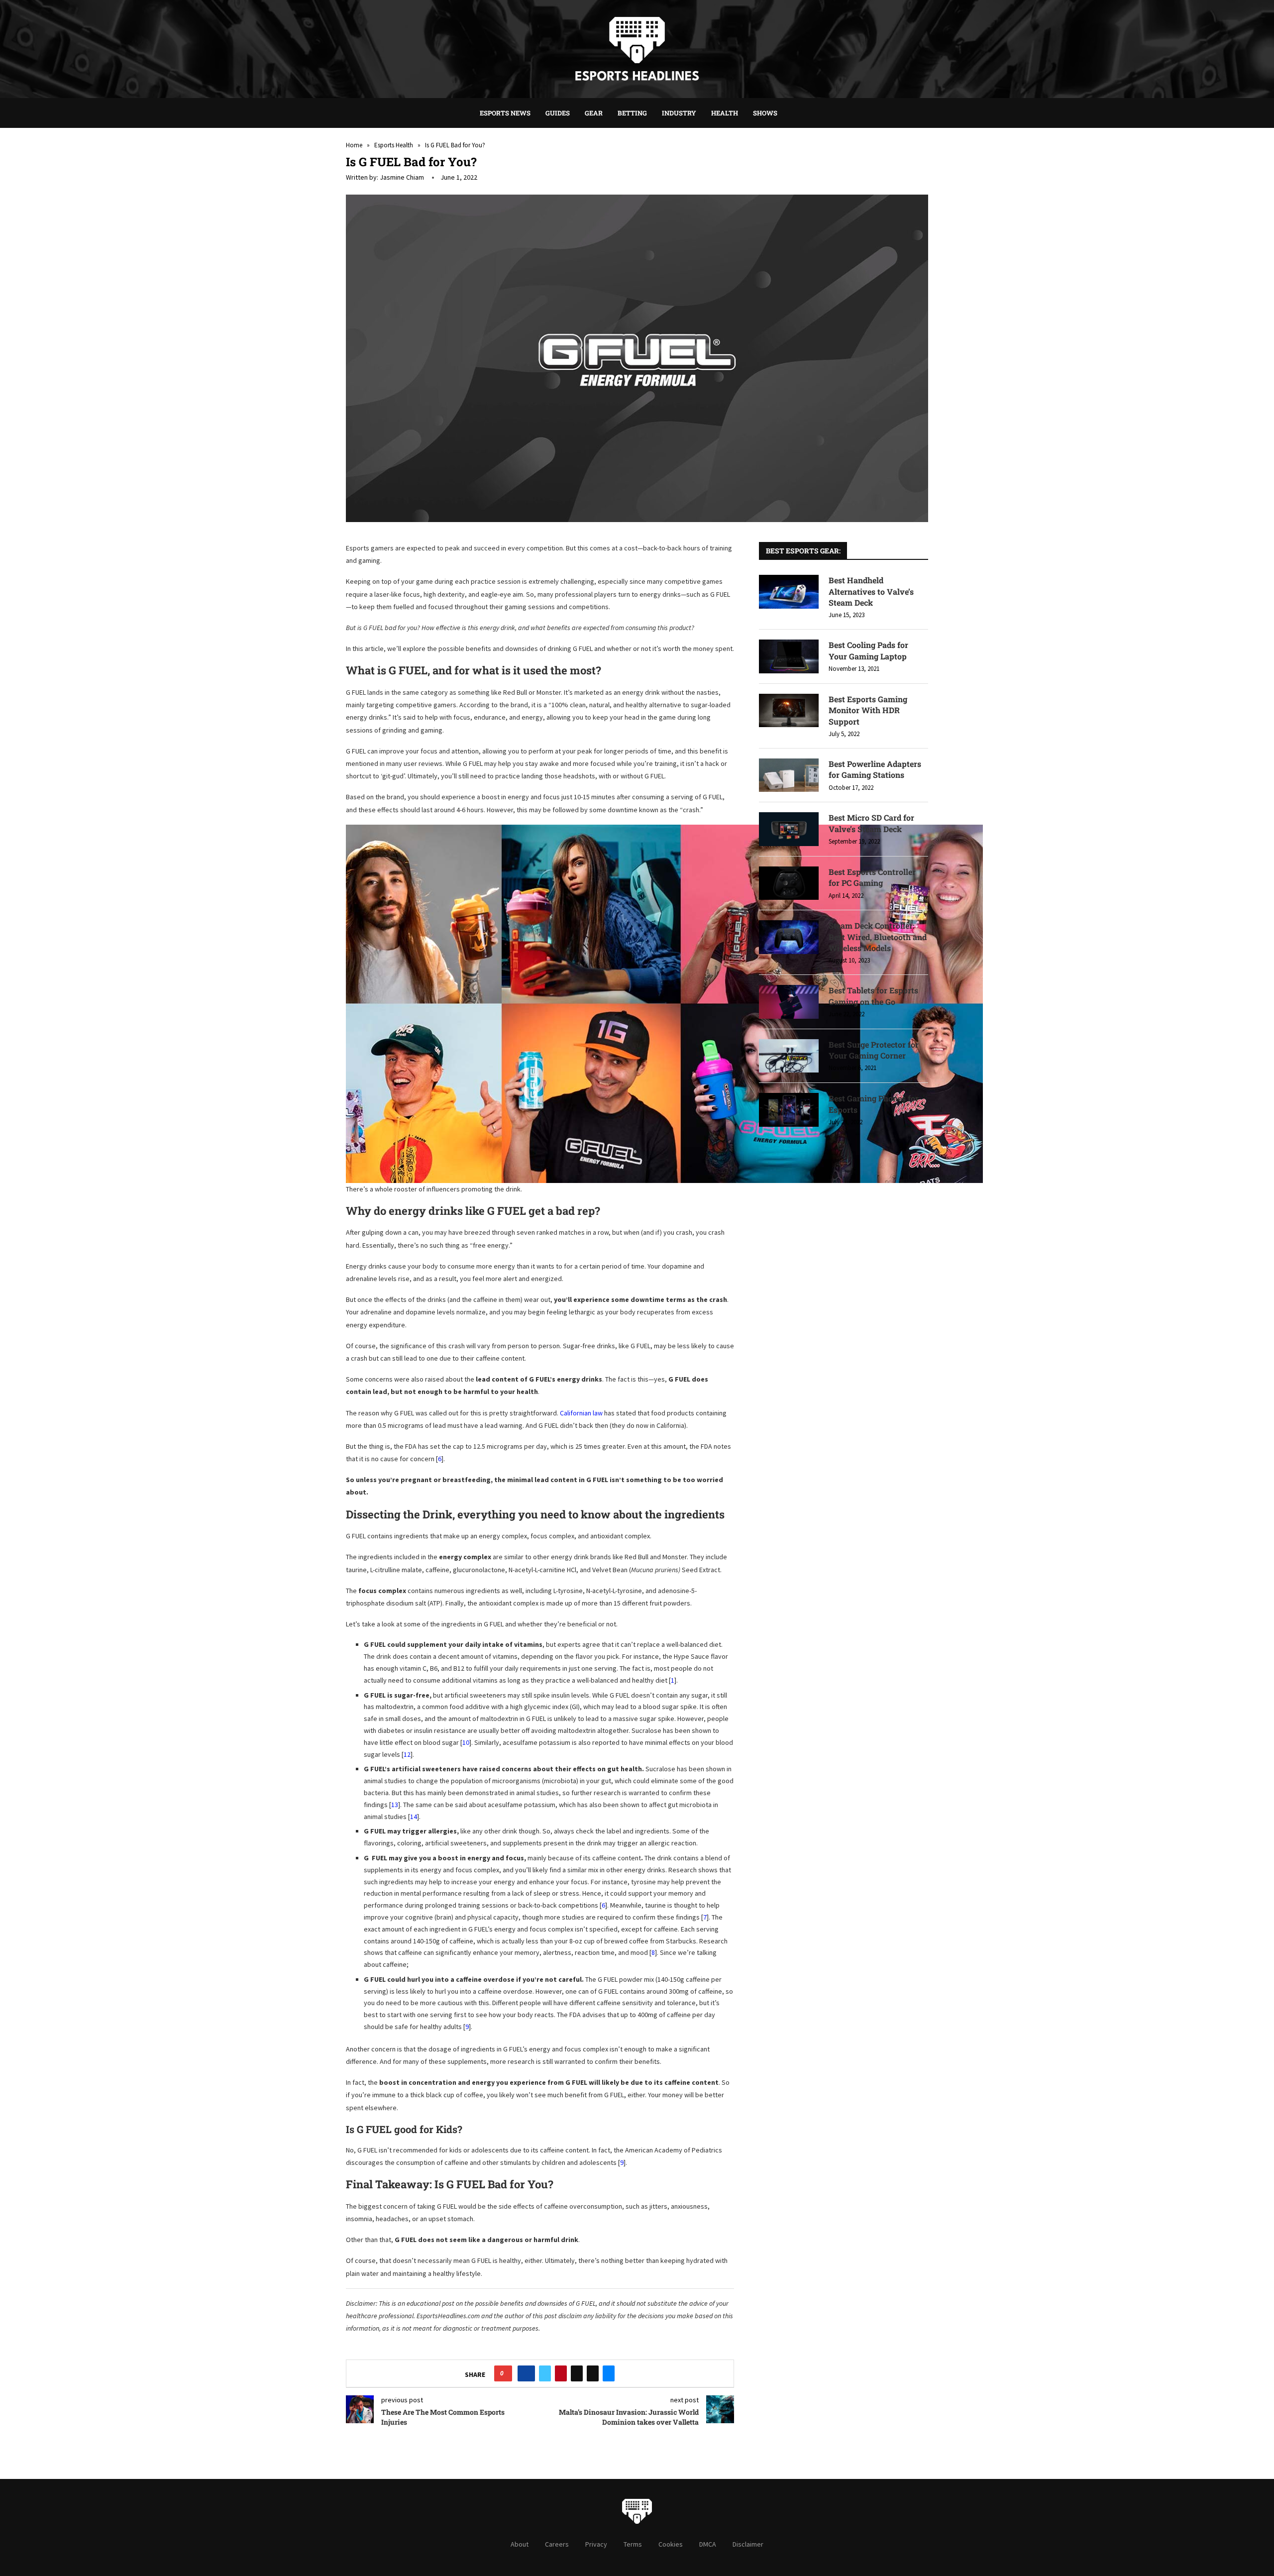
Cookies (671, 2544)
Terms (633, 2544)
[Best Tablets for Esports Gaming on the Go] (789, 1002)
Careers (557, 2544)
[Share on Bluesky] (593, 2373)
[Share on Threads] (577, 2373)
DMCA (708, 2544)
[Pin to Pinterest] (561, 2373)
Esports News (505, 113)
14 (414, 1817)
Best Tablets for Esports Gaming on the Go (873, 996)
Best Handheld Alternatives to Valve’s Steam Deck (871, 591)
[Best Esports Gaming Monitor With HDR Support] (789, 711)
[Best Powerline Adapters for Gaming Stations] (789, 775)
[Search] (790, 113)
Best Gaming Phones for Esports (874, 1104)
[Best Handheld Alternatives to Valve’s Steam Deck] (789, 592)
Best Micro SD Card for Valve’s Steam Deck (871, 823)
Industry (679, 113)
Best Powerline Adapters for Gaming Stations (875, 769)
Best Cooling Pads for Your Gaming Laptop (868, 650)
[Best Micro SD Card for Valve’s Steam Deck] (789, 829)
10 (466, 1742)
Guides (558, 113)
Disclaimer (748, 2544)
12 (407, 1754)
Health (725, 113)
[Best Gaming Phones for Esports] (789, 1110)
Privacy (596, 2544)
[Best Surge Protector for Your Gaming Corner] (789, 1056)
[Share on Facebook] (526, 2373)
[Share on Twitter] (545, 2373)
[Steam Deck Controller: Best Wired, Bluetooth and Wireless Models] (789, 937)
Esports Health (394, 145)
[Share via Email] (609, 2373)
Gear (594, 113)
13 (395, 1805)
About (520, 2544)
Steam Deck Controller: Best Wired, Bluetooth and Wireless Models (878, 937)
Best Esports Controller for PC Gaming (872, 877)
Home (354, 145)
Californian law (581, 1413)
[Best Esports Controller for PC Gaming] (789, 883)
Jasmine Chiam (402, 177)
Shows (765, 113)
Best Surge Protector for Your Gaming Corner (874, 1050)
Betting (632, 113)
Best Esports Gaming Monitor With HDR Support (868, 710)
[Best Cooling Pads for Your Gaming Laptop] (789, 656)
